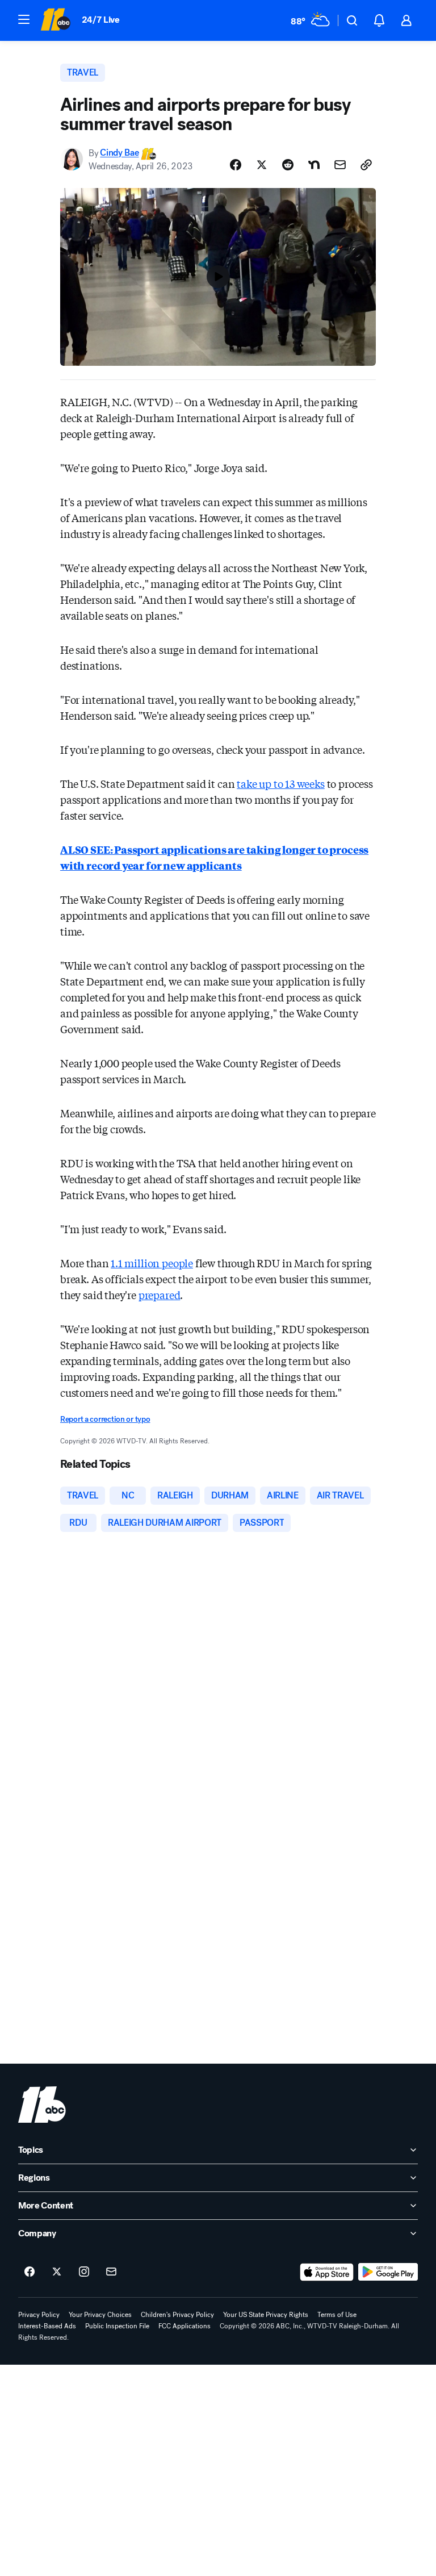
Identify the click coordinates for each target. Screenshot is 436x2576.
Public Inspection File (117, 2326)
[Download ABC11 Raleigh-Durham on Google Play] (388, 2272)
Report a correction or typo (105, 1419)
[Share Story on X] (262, 165)
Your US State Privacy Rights (266, 2315)
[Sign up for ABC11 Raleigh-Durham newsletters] (111, 2272)
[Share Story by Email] (340, 165)
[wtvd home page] (42, 2105)
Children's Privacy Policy (177, 2315)
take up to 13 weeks (281, 783)
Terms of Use (337, 2315)
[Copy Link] (366, 165)
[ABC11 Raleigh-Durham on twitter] (57, 2272)
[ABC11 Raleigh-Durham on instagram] (84, 2272)
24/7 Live (101, 20)
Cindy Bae (119, 153)
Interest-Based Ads (47, 2326)
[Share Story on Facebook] (236, 165)
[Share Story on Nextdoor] (314, 165)
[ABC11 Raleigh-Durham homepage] (55, 20)
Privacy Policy (39, 2315)
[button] (24, 19)
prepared (160, 1295)
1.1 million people (152, 1263)
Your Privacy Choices (100, 2315)
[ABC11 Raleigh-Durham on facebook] (30, 2272)
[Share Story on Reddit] (288, 165)
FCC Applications (185, 2326)
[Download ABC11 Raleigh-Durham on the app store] (327, 2272)
